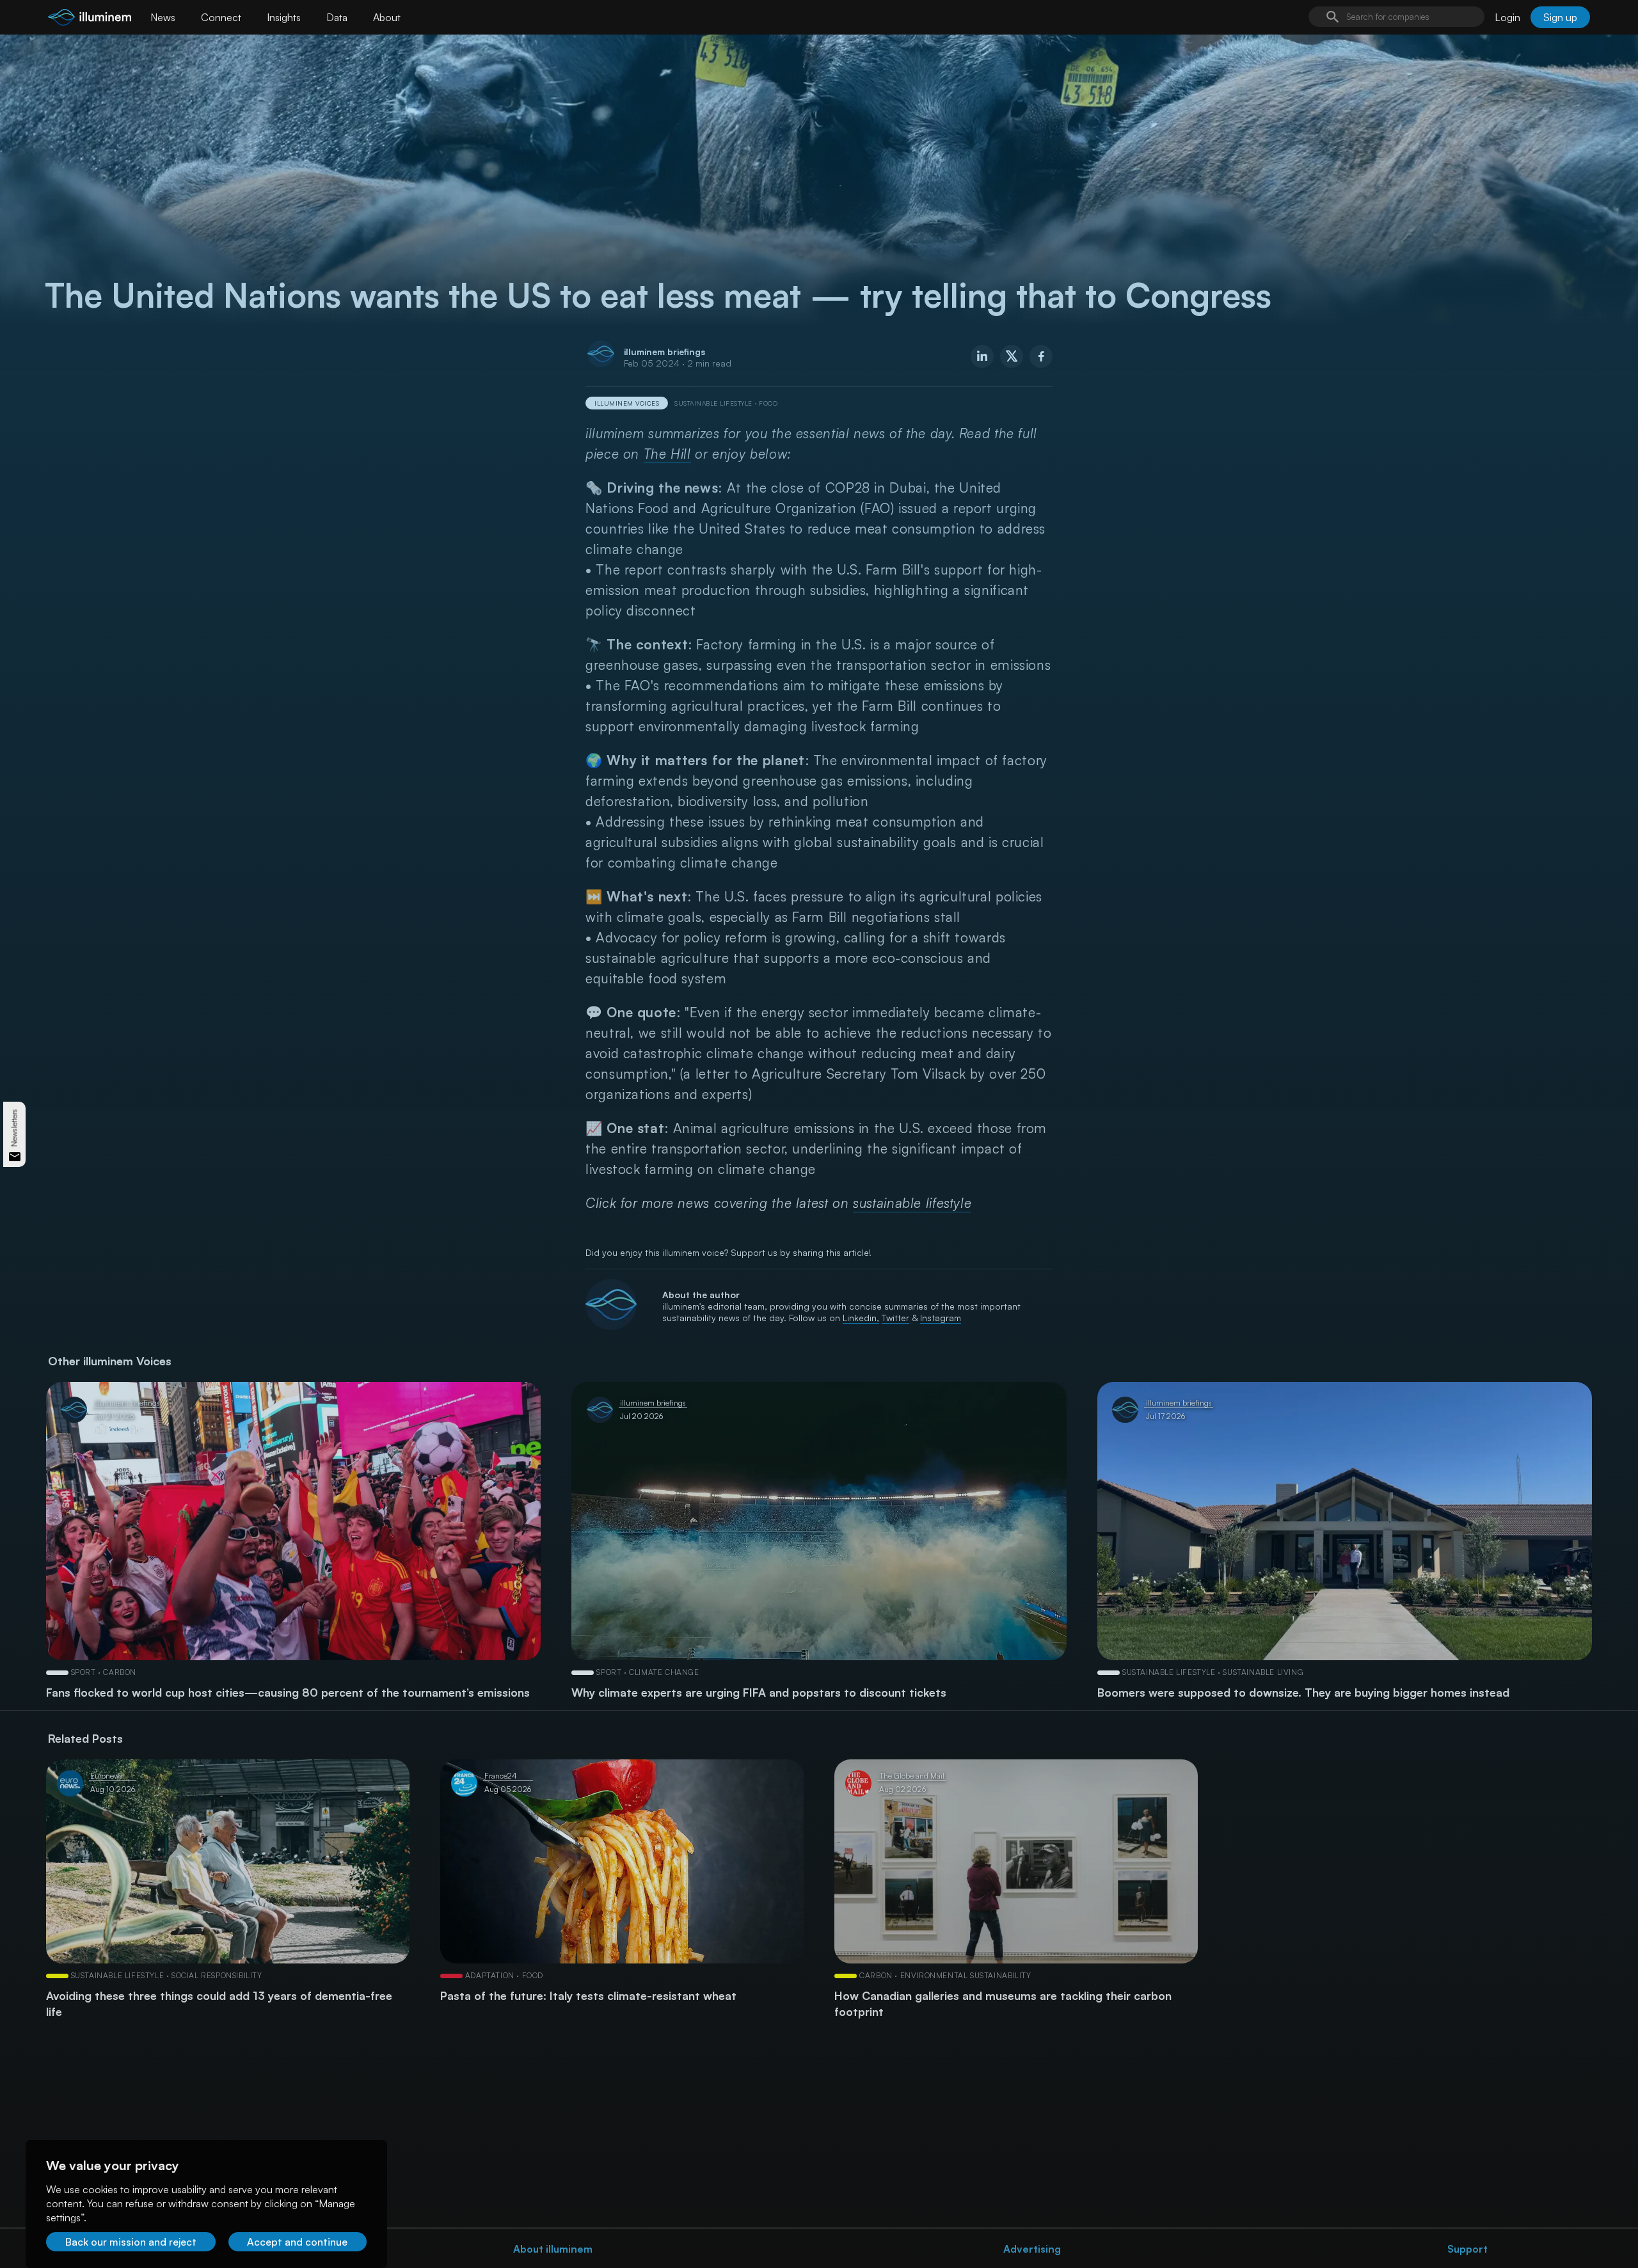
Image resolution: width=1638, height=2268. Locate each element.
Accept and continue (297, 2242)
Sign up (1560, 17)
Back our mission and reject (131, 2242)
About (387, 17)
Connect (221, 17)
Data (337, 17)
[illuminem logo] (90, 19)
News (163, 17)
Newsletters (14, 1128)
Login (1507, 17)
